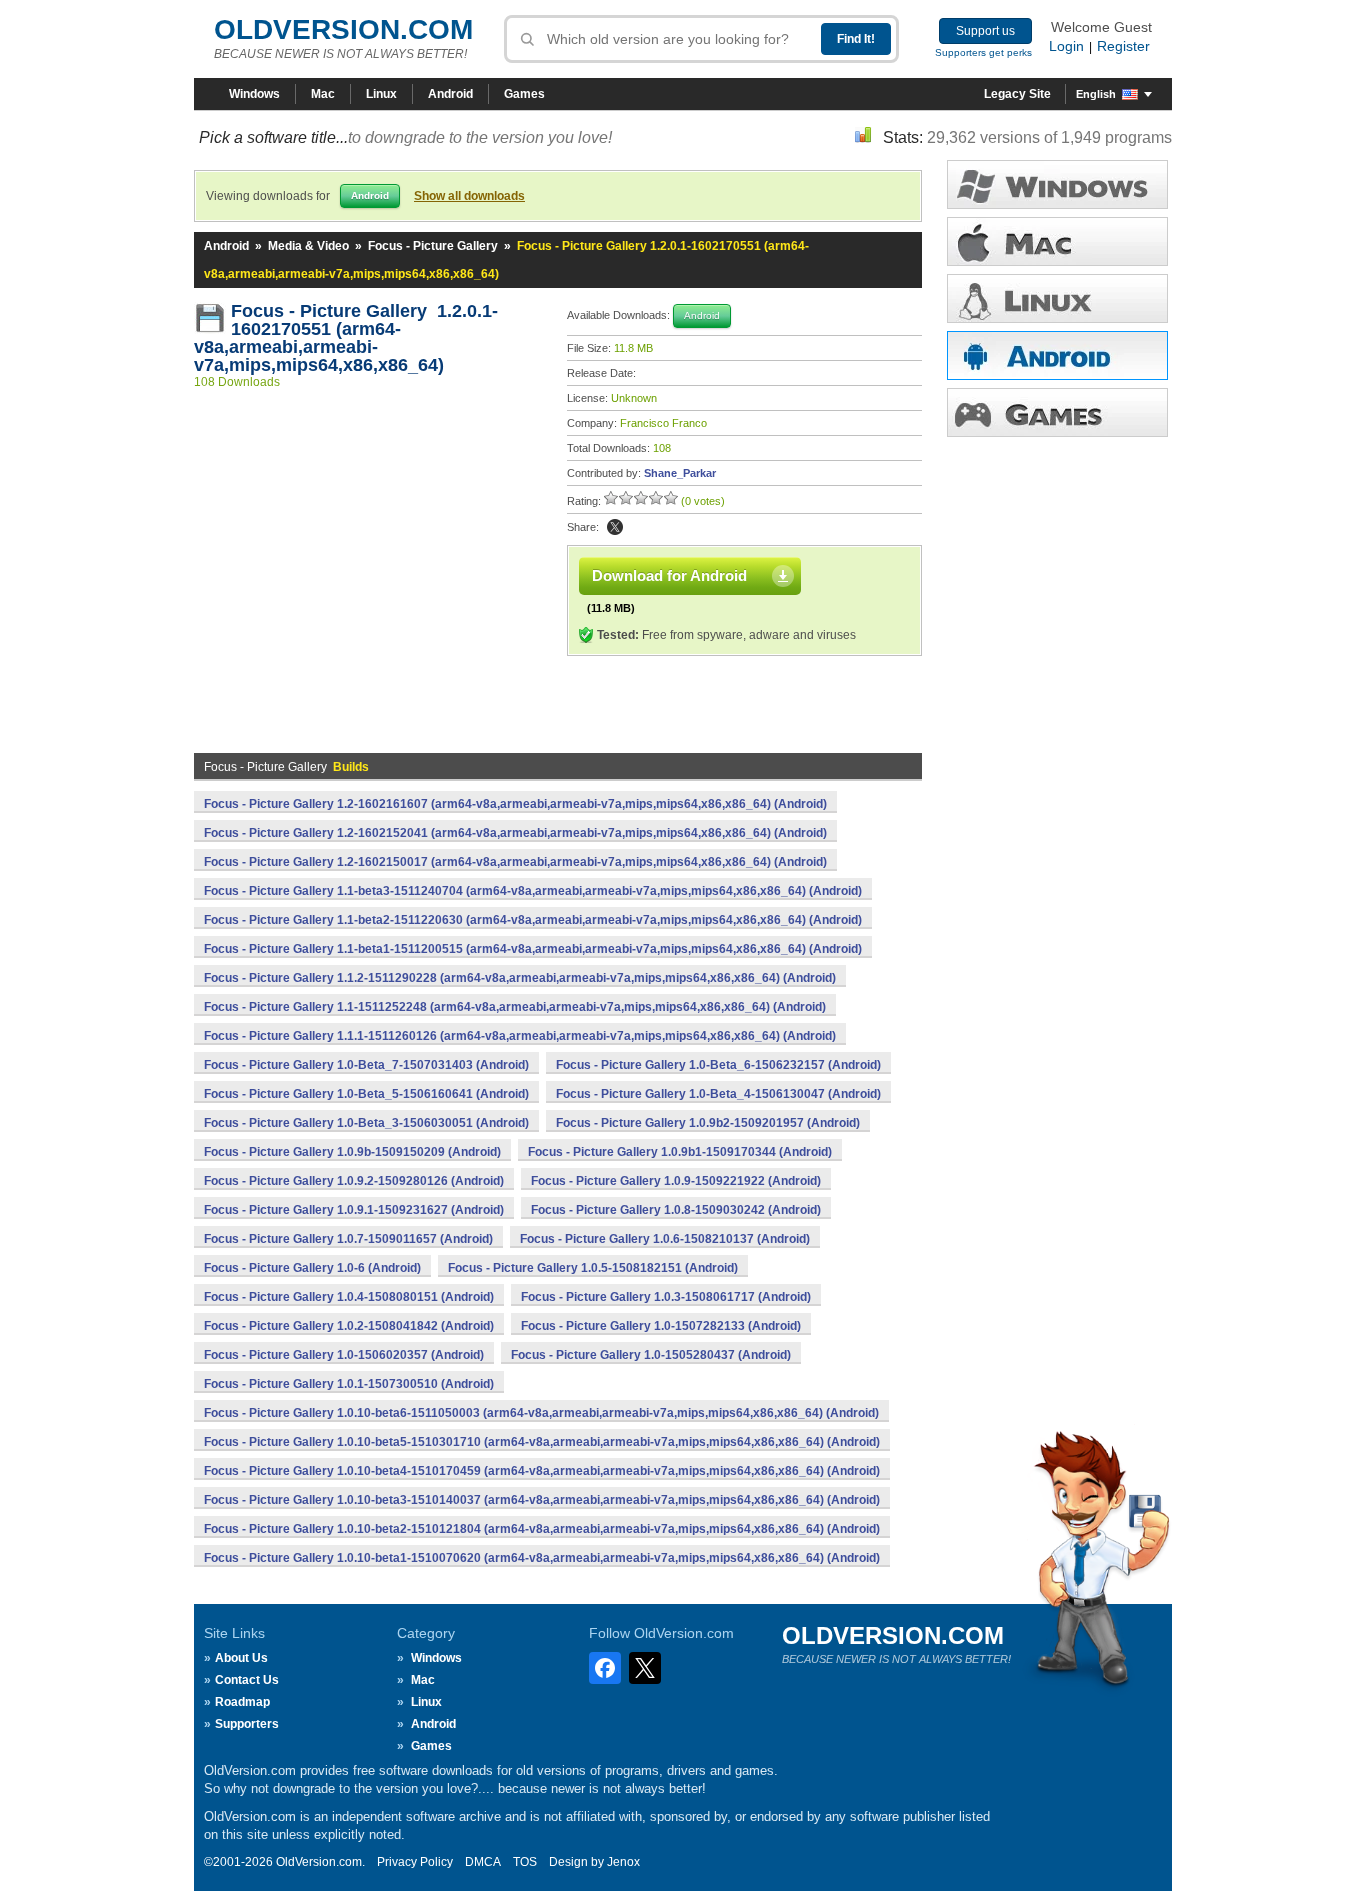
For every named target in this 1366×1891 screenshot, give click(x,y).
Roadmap (242, 1702)
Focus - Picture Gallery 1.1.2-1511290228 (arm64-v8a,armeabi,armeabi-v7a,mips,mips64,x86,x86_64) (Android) (520, 978)
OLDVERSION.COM (343, 29)
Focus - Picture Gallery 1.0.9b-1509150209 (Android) (352, 1152)
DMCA (483, 1862)
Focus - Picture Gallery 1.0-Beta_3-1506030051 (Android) (366, 1123)
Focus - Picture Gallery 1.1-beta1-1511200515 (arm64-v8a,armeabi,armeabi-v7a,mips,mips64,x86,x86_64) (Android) (533, 949)
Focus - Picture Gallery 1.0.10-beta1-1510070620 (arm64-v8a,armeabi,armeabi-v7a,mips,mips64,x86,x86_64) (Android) (542, 1558)
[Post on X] (615, 527)
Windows (254, 94)
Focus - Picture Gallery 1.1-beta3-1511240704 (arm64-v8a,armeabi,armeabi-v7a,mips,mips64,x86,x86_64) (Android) (533, 891)
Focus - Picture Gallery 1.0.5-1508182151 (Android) (593, 1268)
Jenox (623, 1862)
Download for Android (669, 575)
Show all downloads (469, 196)
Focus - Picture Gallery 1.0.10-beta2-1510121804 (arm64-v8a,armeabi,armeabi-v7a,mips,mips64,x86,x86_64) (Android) (542, 1529)
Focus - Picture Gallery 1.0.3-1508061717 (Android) (666, 1297)
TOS (525, 1862)
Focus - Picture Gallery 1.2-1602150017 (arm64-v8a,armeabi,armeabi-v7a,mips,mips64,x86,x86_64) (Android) (515, 862)
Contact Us (247, 1680)
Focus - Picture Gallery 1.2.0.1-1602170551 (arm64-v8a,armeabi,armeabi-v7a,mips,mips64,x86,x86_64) (346, 338)
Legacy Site (1017, 94)
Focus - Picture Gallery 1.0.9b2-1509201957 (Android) (708, 1123)
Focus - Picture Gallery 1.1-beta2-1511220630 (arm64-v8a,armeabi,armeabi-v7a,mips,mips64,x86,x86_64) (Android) (533, 920)
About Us (241, 1658)
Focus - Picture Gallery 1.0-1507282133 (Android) (661, 1326)
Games (524, 94)
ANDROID (1057, 355)
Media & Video (308, 246)
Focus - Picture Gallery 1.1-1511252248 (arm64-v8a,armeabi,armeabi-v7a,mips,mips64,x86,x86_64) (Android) (515, 1007)
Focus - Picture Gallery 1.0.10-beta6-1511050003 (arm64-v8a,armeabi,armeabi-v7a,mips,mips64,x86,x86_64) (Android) (541, 1413)
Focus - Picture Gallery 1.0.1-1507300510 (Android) (349, 1384)
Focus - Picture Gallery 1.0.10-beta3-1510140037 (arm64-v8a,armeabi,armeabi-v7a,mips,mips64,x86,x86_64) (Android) (542, 1500)
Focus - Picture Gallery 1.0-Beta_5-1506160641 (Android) (366, 1094)
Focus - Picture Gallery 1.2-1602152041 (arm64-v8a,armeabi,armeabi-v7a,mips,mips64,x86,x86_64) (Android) (515, 833)
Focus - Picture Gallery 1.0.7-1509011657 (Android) (348, 1239)
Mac (323, 94)
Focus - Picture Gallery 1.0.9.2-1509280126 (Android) (354, 1181)
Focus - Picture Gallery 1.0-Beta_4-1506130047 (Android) (718, 1094)
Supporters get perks (983, 52)
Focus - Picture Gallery (433, 246)
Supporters (247, 1724)
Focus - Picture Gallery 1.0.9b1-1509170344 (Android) (680, 1152)
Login (1066, 46)
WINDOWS (1057, 184)
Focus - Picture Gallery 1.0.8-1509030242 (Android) (676, 1210)
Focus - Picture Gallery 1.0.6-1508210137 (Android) (665, 1239)
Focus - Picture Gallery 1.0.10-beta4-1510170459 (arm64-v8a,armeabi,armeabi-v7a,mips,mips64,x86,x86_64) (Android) (542, 1471)
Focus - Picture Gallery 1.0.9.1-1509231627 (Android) (354, 1210)
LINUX (1057, 298)
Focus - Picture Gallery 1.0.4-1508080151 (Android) (349, 1297)
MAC (1057, 241)
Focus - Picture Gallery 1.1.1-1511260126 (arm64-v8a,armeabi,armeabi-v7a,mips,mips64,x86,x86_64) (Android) (520, 1036)
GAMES (1057, 412)
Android (450, 94)
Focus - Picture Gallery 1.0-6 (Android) (312, 1268)
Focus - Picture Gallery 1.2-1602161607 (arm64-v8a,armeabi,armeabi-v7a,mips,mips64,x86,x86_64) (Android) (515, 804)
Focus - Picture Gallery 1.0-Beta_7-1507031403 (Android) (366, 1065)
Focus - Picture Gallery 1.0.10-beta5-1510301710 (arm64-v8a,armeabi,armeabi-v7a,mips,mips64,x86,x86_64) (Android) (542, 1442)
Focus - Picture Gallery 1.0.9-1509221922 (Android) (676, 1181)
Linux (381, 94)
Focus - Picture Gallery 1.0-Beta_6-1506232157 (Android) (718, 1065)
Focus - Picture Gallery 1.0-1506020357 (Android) (344, 1355)
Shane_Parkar (680, 473)
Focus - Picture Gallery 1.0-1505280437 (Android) (651, 1355)
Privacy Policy (415, 1862)
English (1096, 94)
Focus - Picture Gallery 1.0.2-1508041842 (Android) (349, 1326)
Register (1123, 46)
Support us (985, 31)
